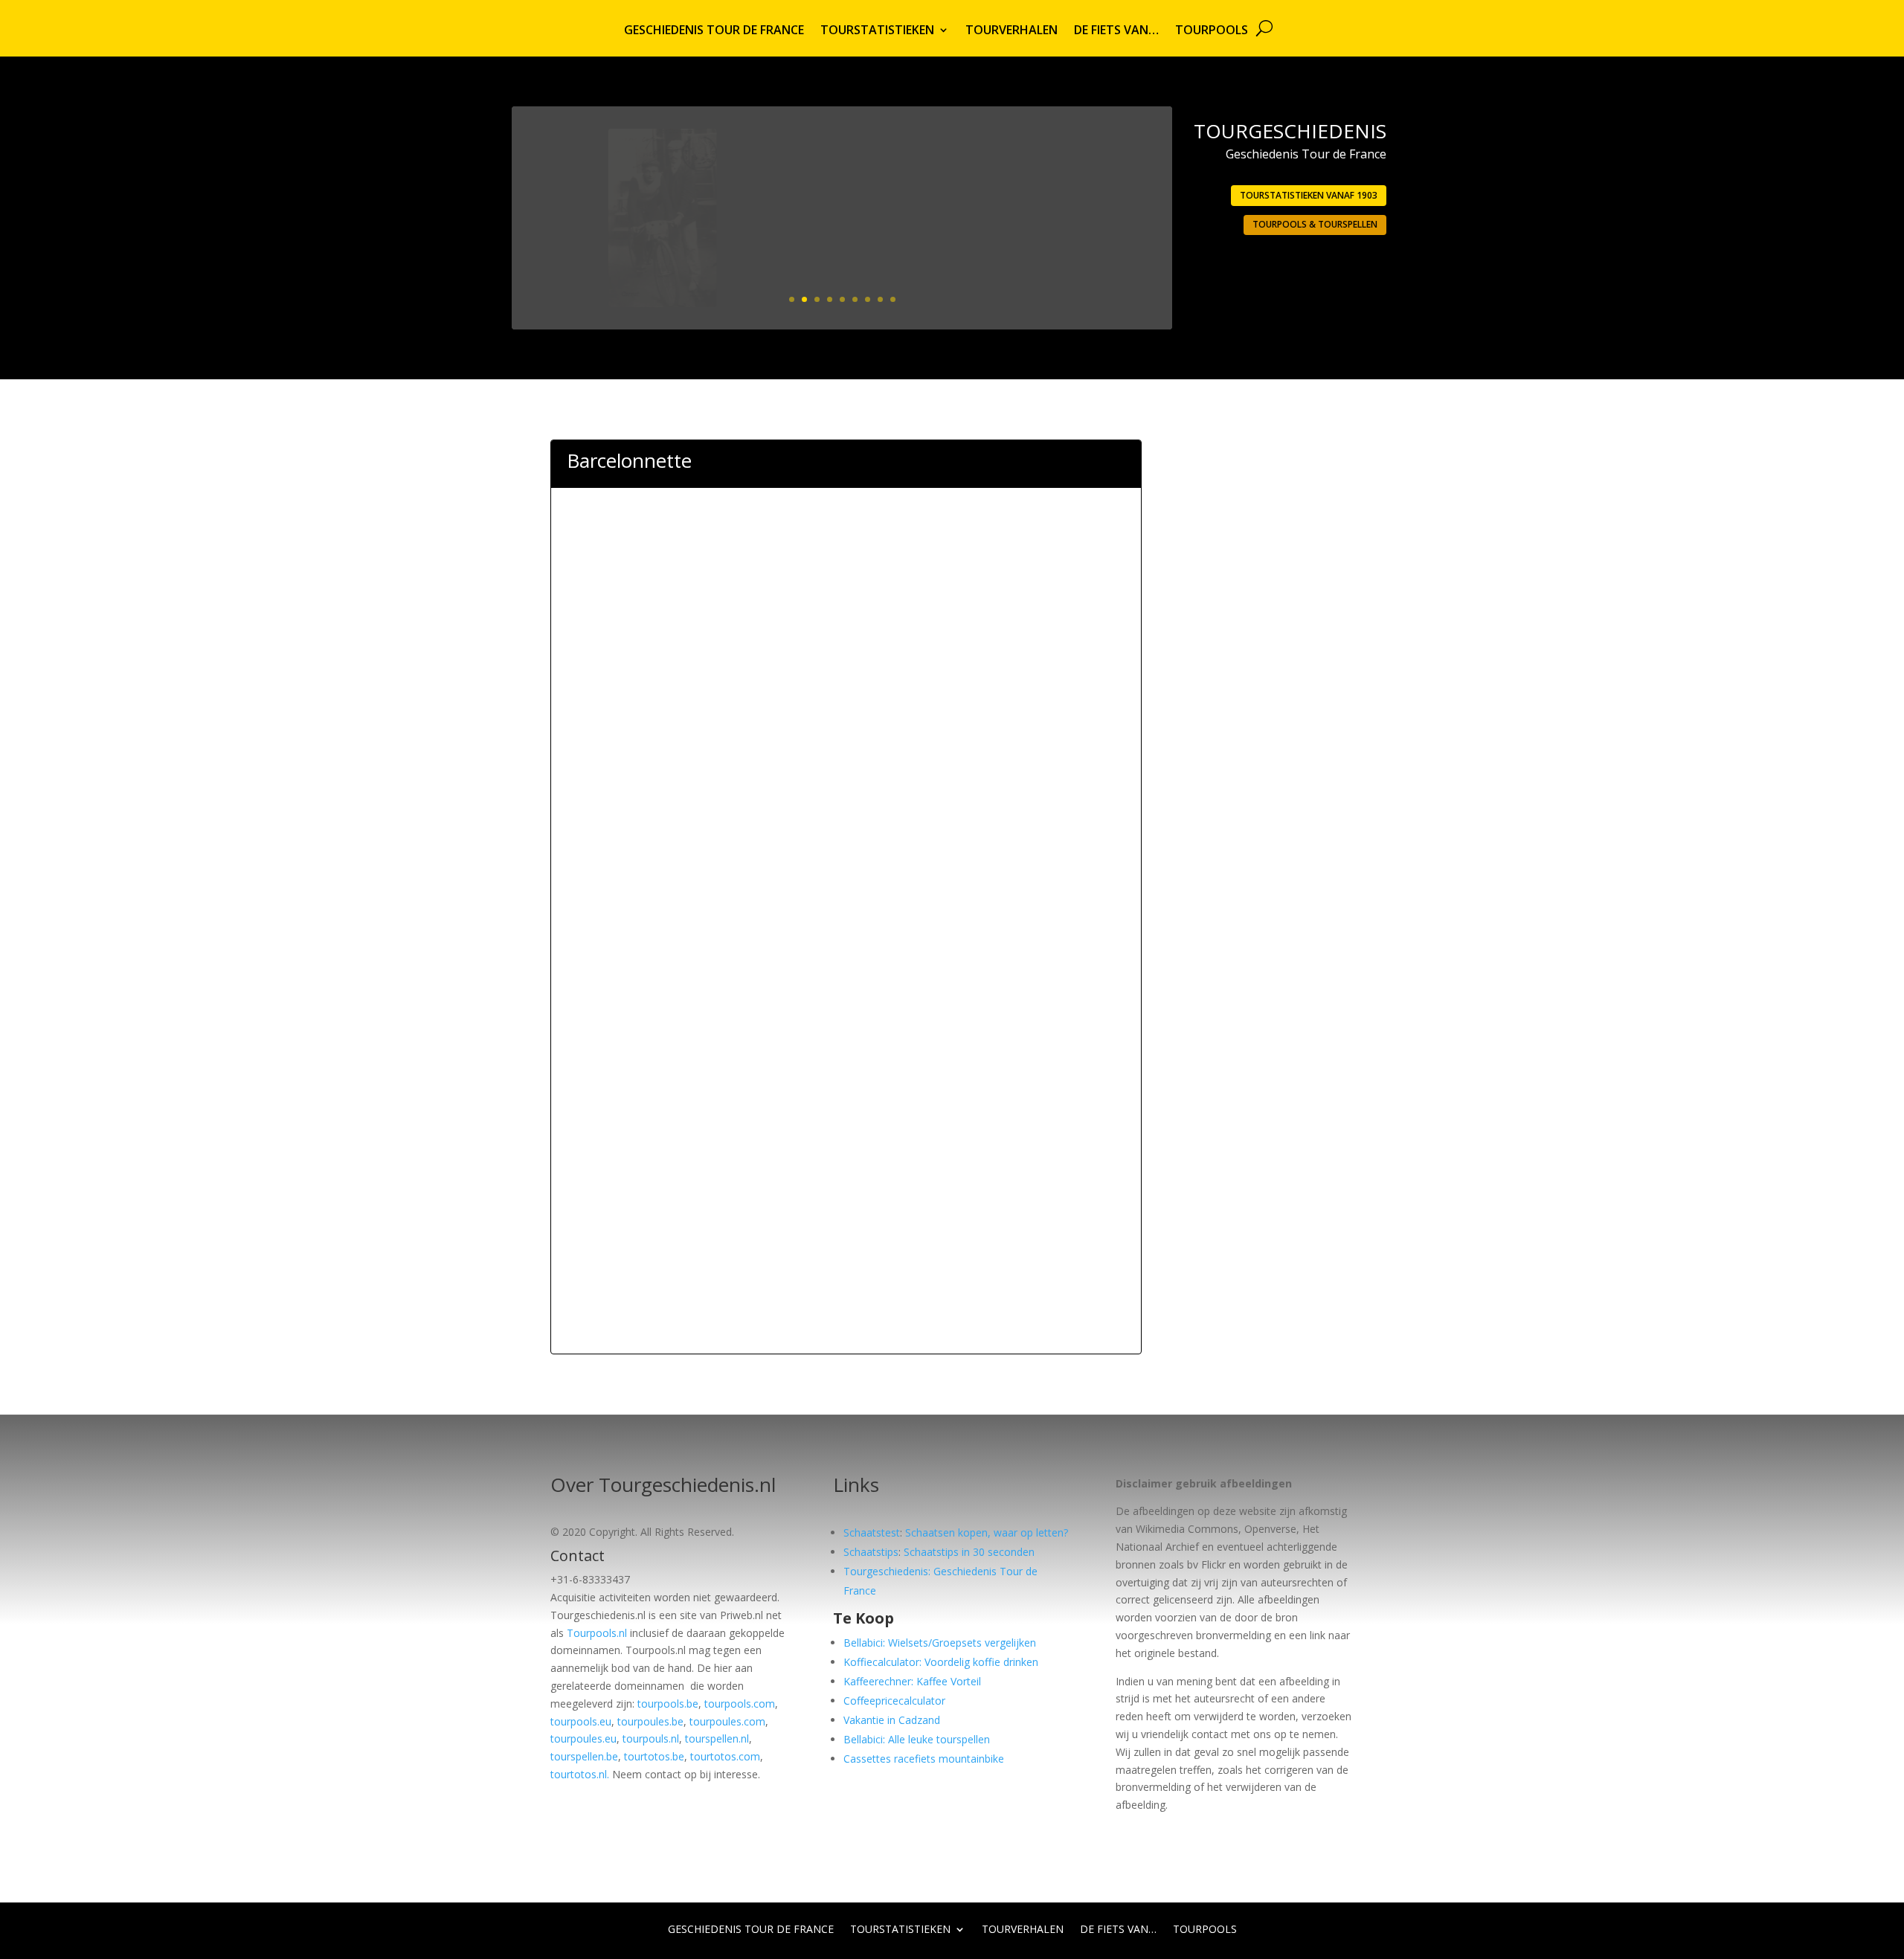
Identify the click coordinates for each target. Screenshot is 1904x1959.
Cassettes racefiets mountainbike (924, 1759)
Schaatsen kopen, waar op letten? (987, 1532)
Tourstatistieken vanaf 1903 (1309, 195)
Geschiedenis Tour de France (714, 31)
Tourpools (1212, 31)
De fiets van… (1116, 31)
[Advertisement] (846, 574)
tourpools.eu (581, 1721)
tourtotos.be (654, 1756)
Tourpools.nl (597, 1633)
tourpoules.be (650, 1721)
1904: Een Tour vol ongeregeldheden (1027, 168)
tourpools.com (740, 1704)
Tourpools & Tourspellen (1315, 224)
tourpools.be (668, 1704)
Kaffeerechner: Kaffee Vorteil (912, 1681)
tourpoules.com (727, 1721)
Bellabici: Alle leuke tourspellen (917, 1739)
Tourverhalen (1011, 31)
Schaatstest (872, 1532)
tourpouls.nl (651, 1738)
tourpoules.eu (583, 1738)
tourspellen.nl (717, 1738)
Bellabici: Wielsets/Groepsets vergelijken (940, 1643)
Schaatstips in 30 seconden (969, 1552)
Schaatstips (871, 1552)
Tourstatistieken (877, 31)
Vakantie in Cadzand (892, 1720)
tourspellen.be (584, 1756)
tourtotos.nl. (580, 1774)
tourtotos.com (725, 1756)
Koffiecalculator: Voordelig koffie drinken (941, 1662)
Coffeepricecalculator (894, 1701)
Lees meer (1101, 263)
